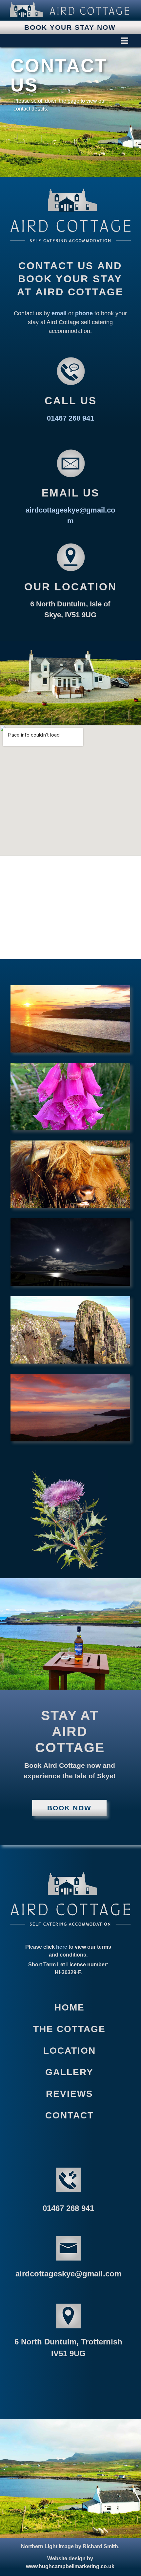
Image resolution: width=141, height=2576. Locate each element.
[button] (70, 41)
